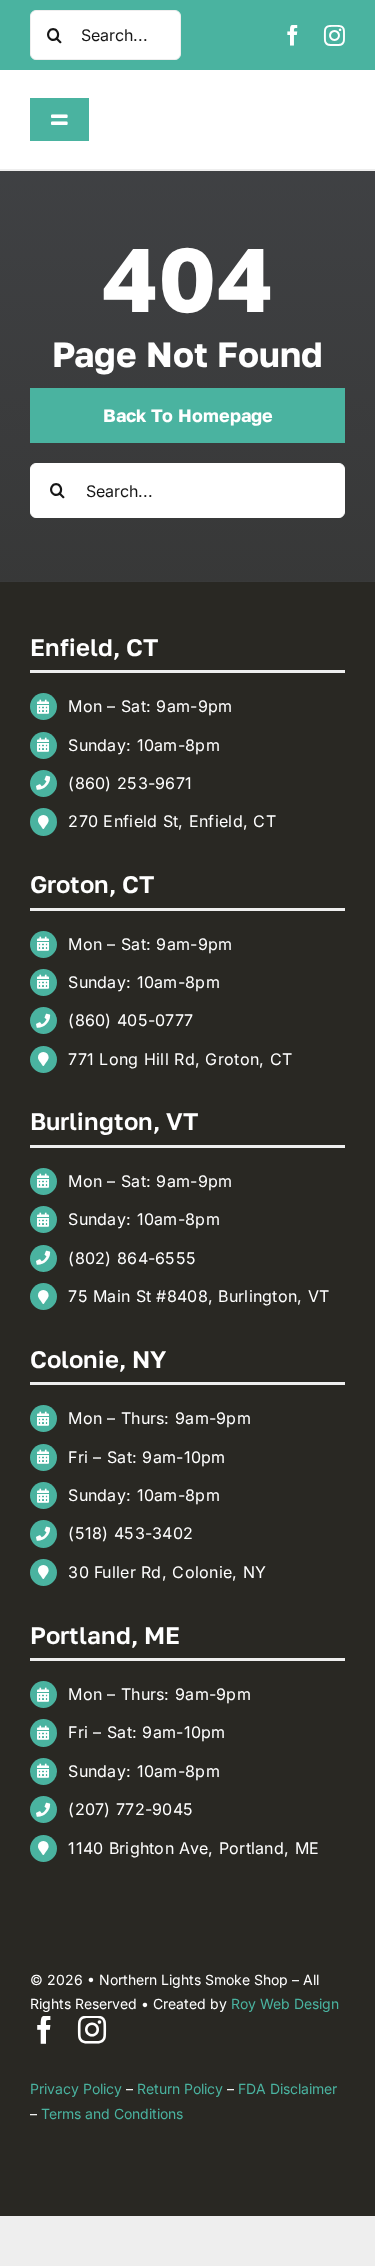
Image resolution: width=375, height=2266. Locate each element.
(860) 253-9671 (130, 783)
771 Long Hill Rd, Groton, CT (180, 1059)
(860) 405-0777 (130, 1020)
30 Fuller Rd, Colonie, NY (167, 1572)
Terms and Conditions (112, 2113)
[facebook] (292, 35)
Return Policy (180, 2088)
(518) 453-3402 (130, 1533)
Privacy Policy (76, 2088)
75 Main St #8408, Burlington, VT (198, 1296)
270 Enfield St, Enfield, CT (172, 821)
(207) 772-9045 (130, 1809)
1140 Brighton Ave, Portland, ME (193, 1848)
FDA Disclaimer (287, 2088)
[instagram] (334, 35)
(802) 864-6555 (132, 1258)
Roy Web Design (285, 2003)
